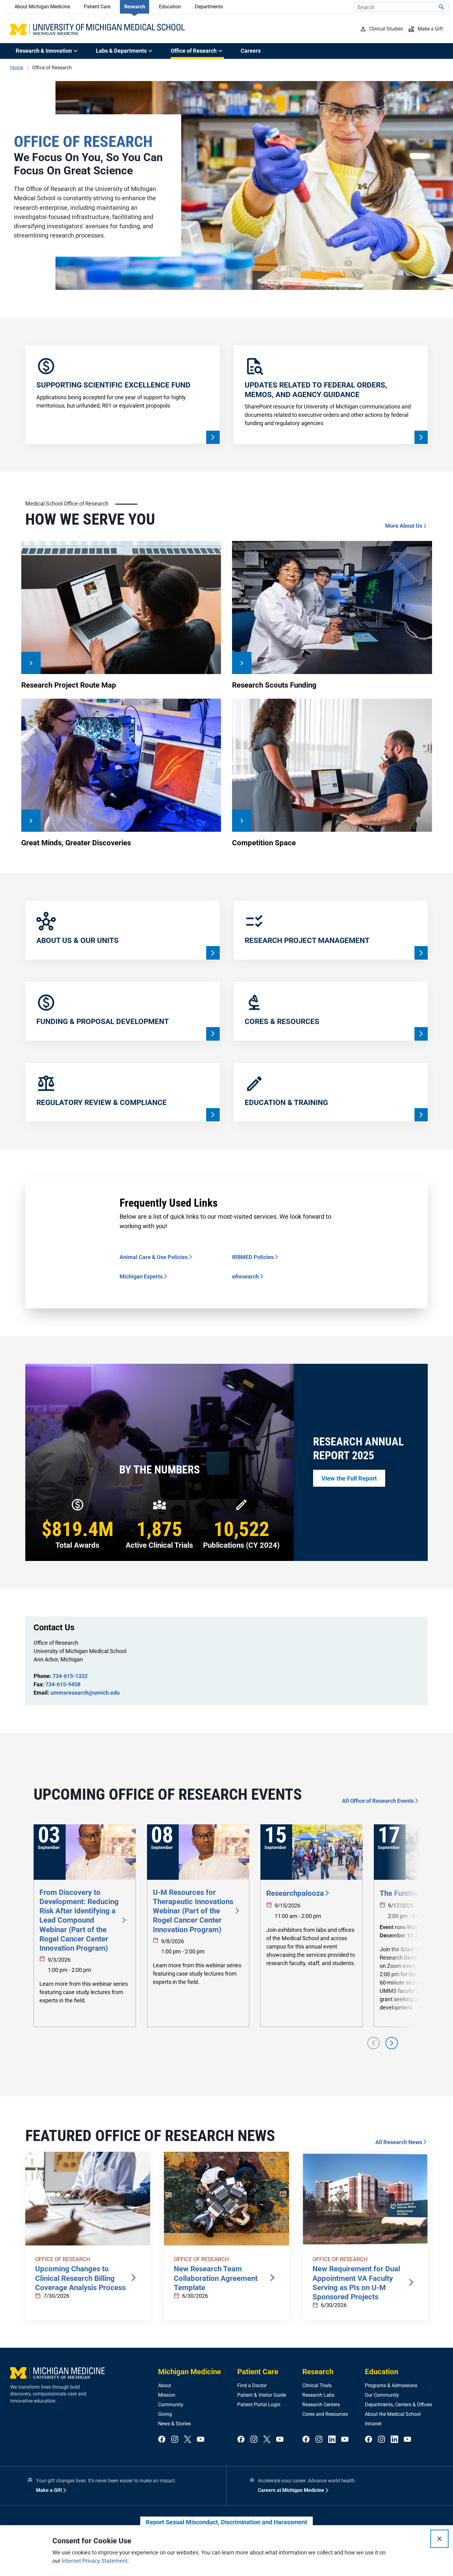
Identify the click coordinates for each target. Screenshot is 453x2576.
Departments (209, 7)
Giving (165, 2414)
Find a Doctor (252, 2385)
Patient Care (97, 7)
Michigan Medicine (190, 2372)
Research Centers (321, 2405)
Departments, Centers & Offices (398, 2405)
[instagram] (175, 2440)
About (165, 2385)
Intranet (373, 2424)
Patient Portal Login (259, 2405)
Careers (251, 51)
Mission (167, 2395)
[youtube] (201, 2440)
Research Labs (318, 2395)
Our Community (382, 2395)
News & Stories (174, 2424)
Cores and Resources (325, 2414)
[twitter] (188, 2440)
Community (171, 2405)
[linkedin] (332, 2440)
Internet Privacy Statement (95, 2561)
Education (170, 7)
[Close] (439, 2539)
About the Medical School (393, 2414)
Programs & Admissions (391, 2385)
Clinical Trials (317, 2385)
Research (135, 7)
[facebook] (162, 2440)
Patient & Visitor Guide (262, 2395)
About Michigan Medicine (42, 7)
